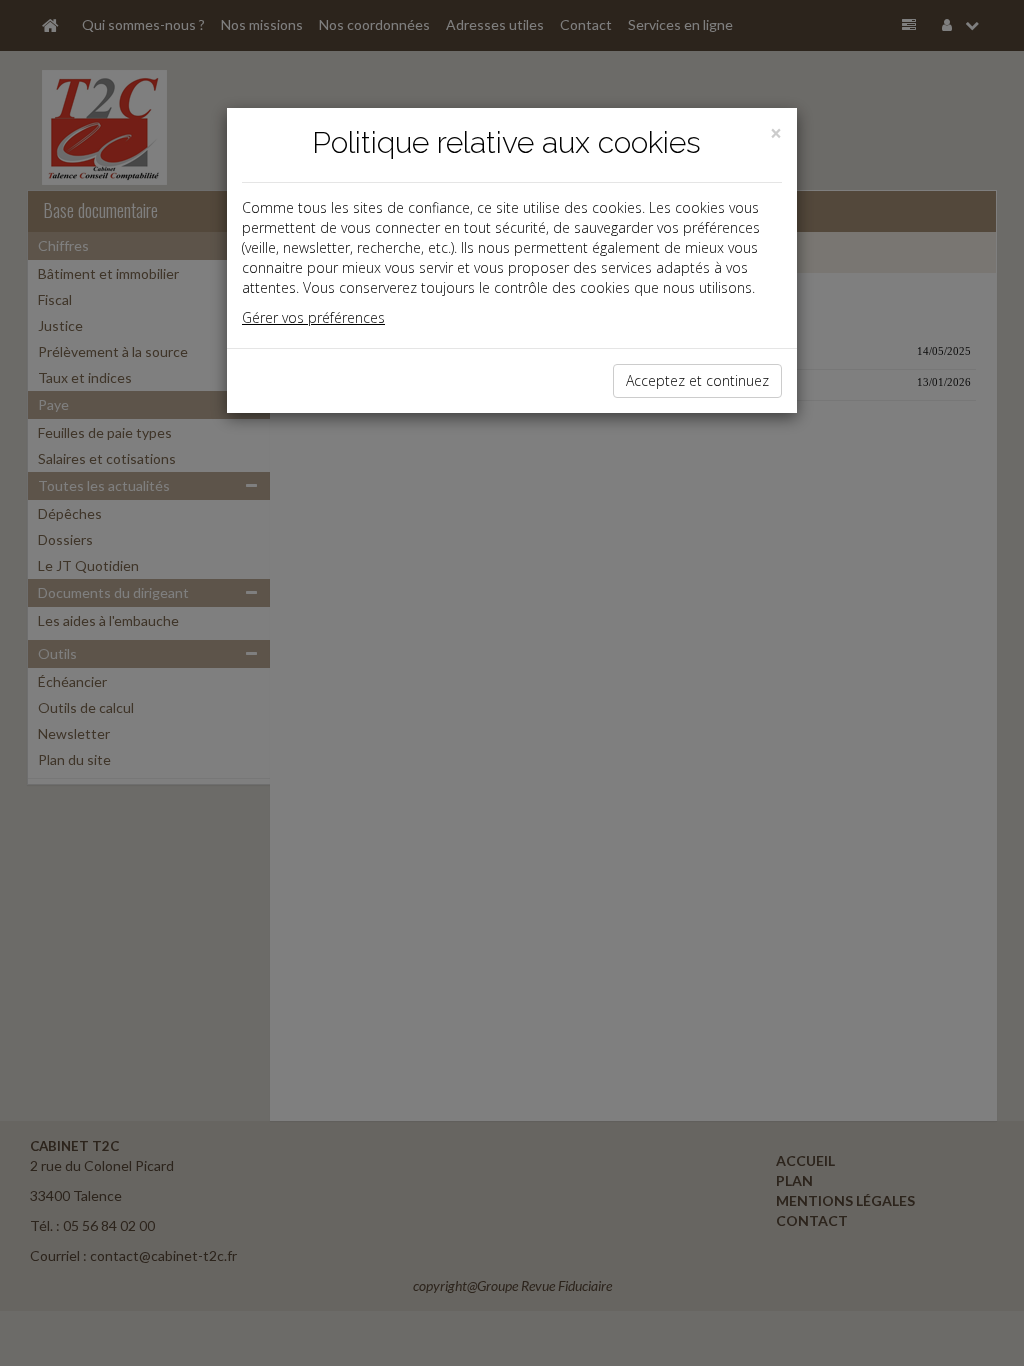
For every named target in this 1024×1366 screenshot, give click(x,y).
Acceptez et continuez (697, 380)
